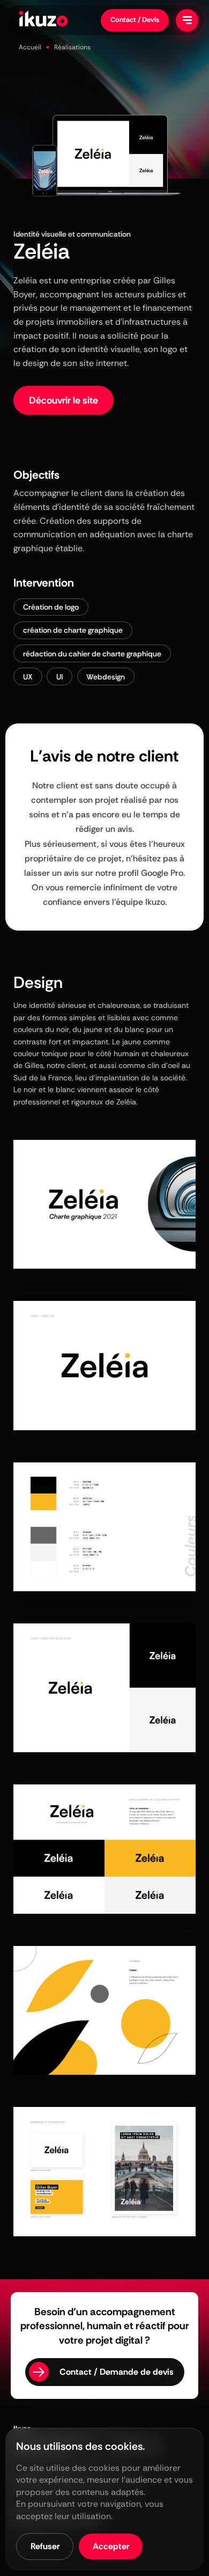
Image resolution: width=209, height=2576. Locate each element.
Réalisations (72, 47)
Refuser (45, 2546)
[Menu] (187, 20)
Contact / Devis (135, 20)
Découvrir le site (64, 400)
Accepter (111, 2546)
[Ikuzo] (43, 20)
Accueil (30, 47)
